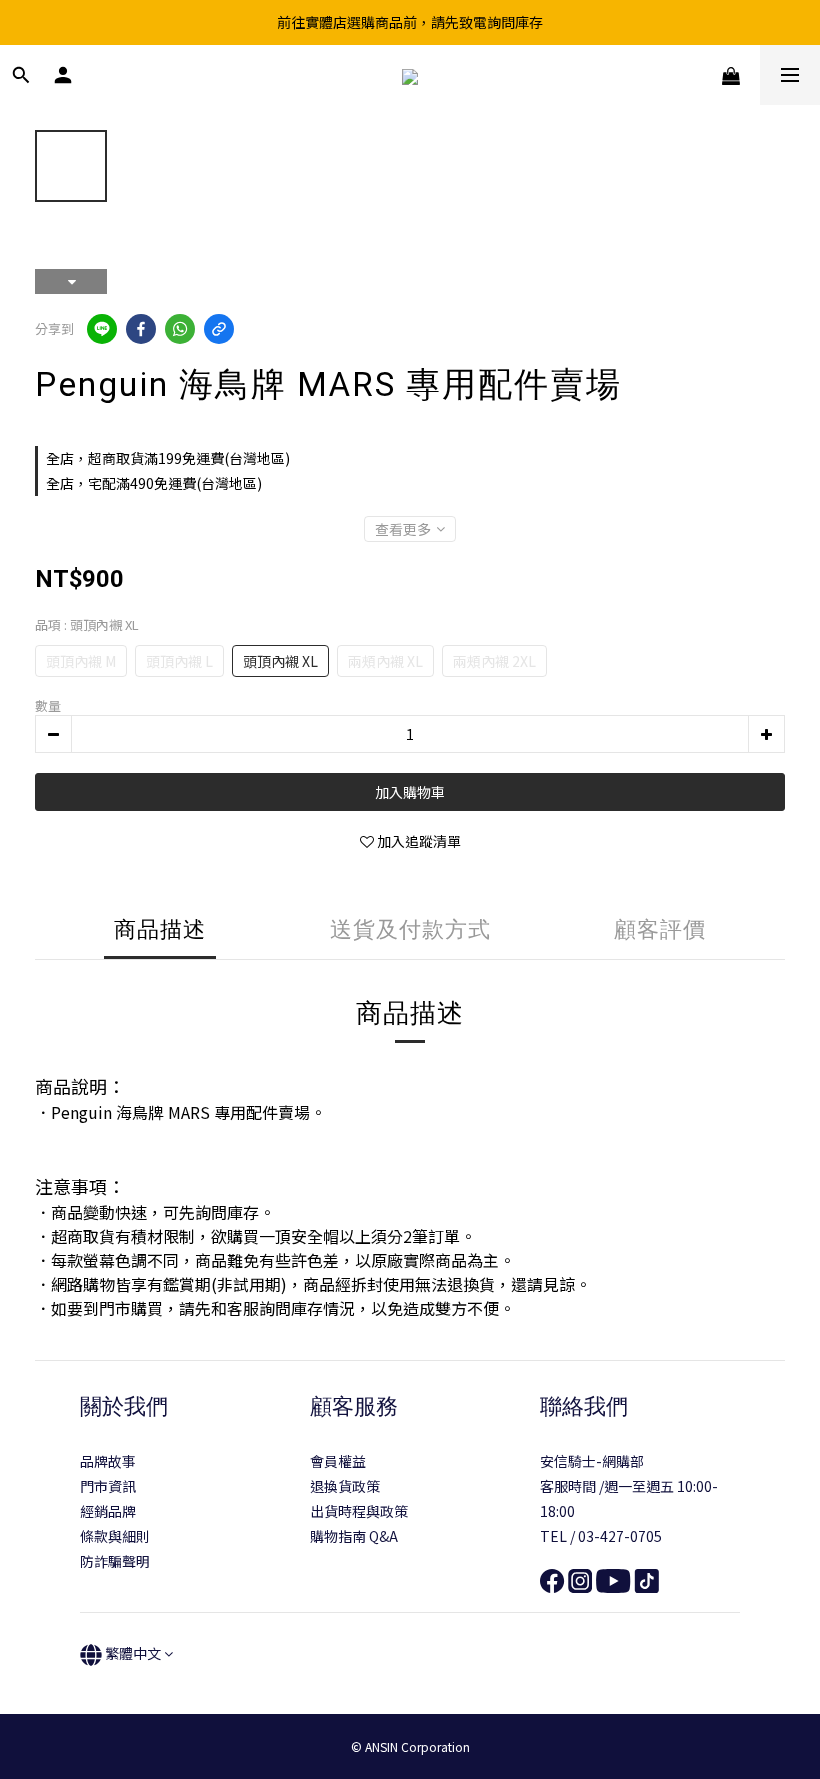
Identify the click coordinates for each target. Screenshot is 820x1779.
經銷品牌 (108, 1511)
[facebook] (141, 329)
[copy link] (219, 329)
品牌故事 (108, 1461)
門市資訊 (108, 1486)
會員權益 (338, 1461)
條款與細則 (115, 1536)
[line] (102, 329)
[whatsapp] (180, 329)
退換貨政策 (345, 1486)
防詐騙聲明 (115, 1561)
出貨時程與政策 (359, 1511)
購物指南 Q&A (354, 1536)
